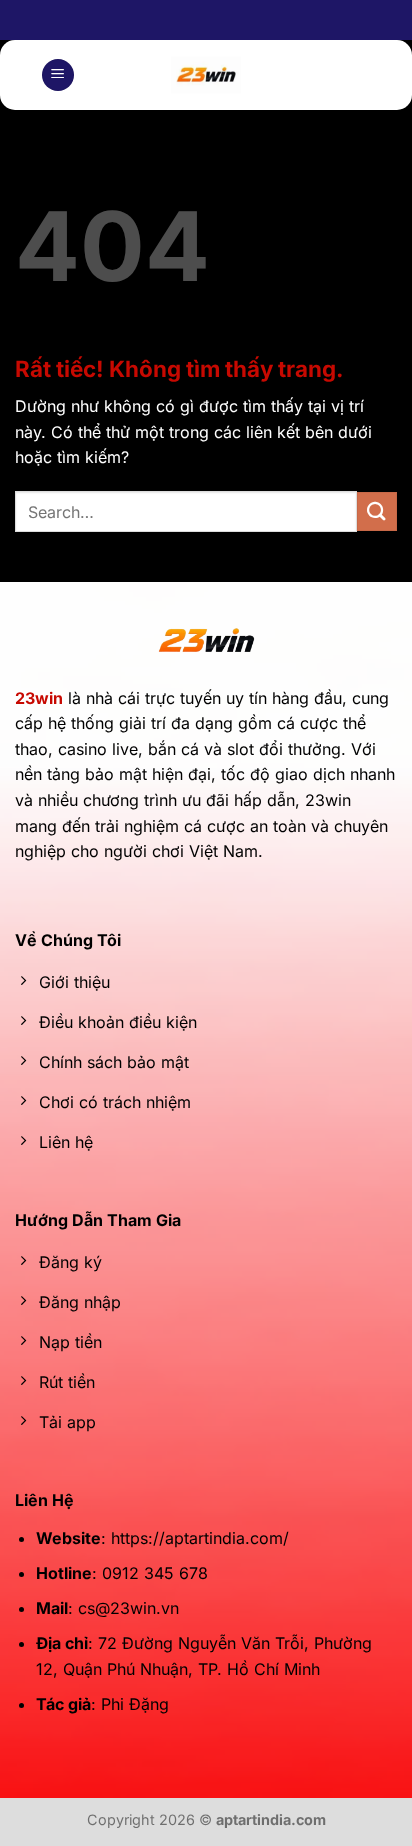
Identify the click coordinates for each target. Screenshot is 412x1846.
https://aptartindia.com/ (200, 1538)
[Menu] (58, 75)
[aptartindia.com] (206, 75)
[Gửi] (377, 511)
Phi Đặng (135, 1704)
